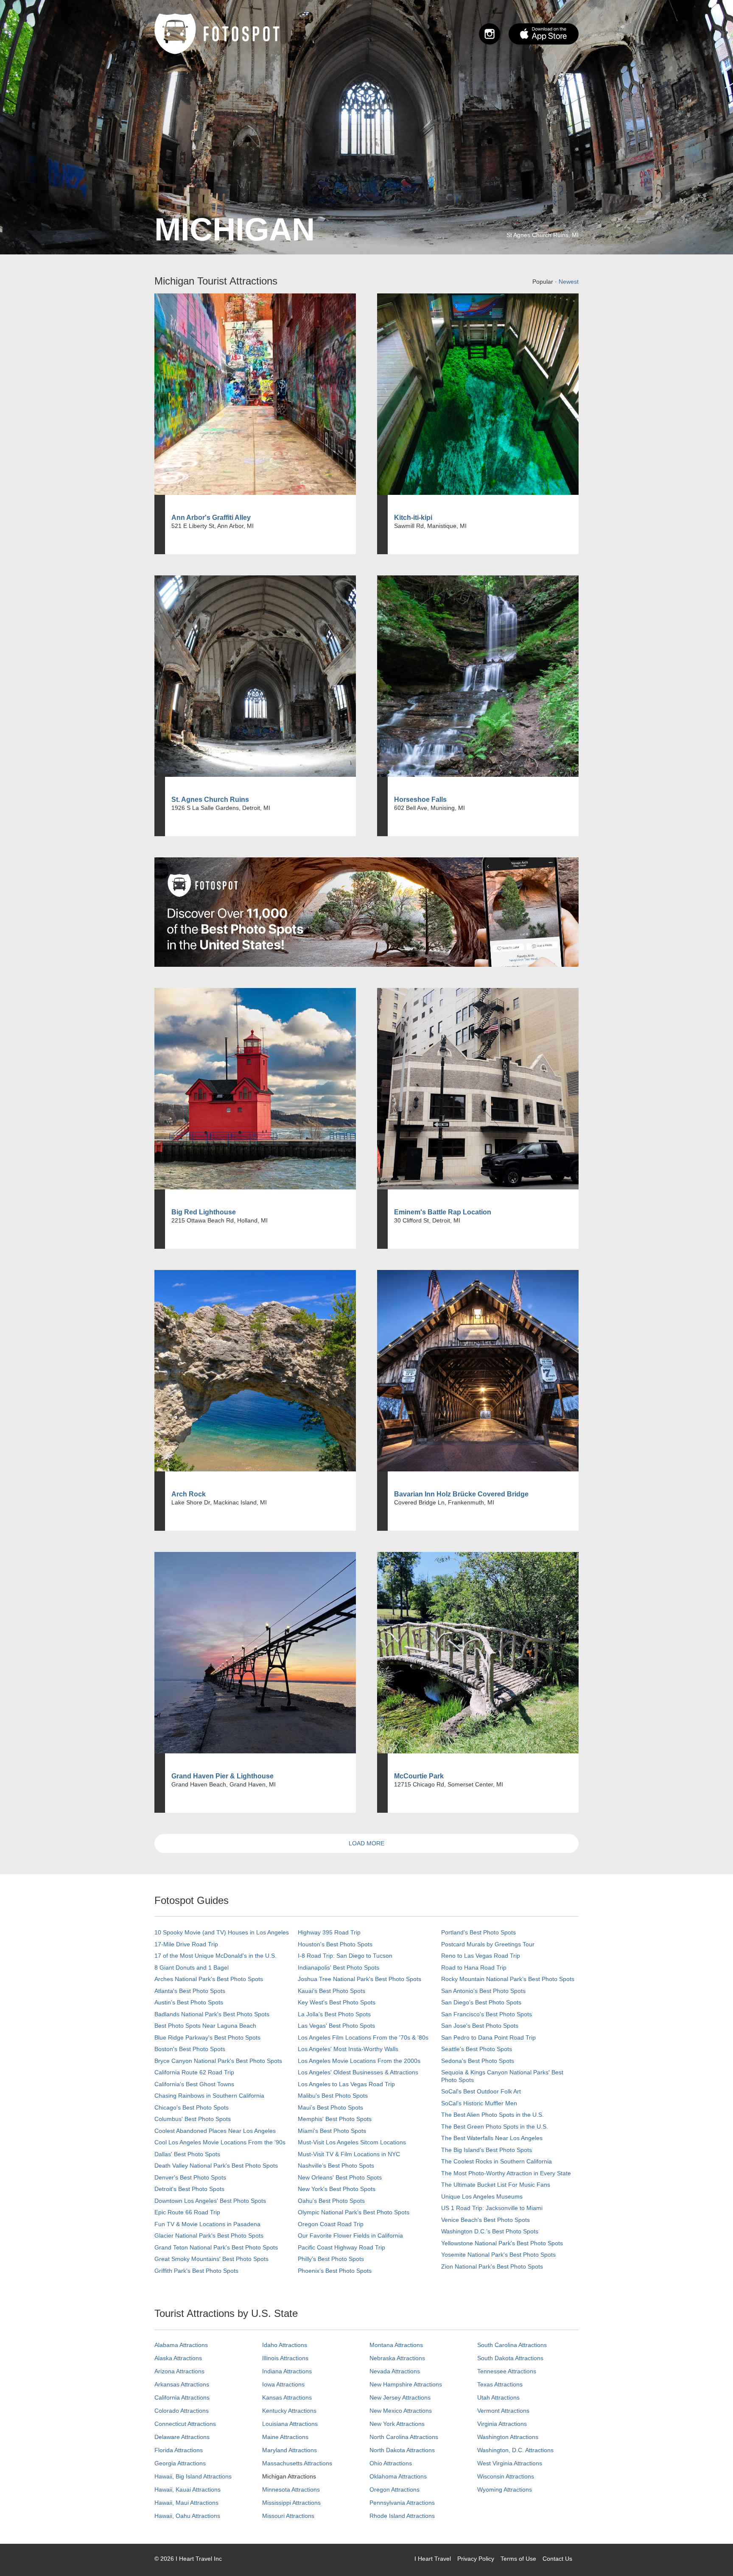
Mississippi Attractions (291, 2503)
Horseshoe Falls (420, 800)
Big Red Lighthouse (204, 1212)
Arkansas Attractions (182, 2384)
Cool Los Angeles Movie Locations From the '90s (220, 2142)
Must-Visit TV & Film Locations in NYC (349, 2154)
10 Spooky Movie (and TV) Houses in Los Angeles (222, 1932)
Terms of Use (518, 2559)
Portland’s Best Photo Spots (478, 1932)
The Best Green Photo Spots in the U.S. (495, 2127)
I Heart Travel (433, 2559)
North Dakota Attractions (402, 2450)
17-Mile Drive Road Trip (186, 1944)
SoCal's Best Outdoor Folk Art (481, 2091)
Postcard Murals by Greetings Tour (488, 1944)
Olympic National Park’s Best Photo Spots (354, 2212)
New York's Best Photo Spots (337, 2189)
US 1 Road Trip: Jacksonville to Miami (492, 2208)
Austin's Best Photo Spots (189, 2002)
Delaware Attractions (182, 2437)
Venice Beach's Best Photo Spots (485, 2220)
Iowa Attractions (283, 2384)
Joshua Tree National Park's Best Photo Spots (360, 1979)
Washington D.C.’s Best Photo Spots (490, 2231)
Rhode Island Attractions (402, 2516)
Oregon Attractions (394, 2489)
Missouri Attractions (288, 2516)
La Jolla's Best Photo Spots (334, 2014)
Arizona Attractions (179, 2371)
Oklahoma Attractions (398, 2476)
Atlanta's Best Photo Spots (190, 1991)
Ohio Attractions (391, 2463)
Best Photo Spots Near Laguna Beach (205, 2026)
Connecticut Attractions (185, 2424)
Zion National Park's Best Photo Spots (492, 2266)
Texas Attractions (500, 2384)
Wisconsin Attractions (506, 2476)
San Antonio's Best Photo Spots (483, 1991)
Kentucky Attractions (289, 2411)
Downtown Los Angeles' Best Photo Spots (210, 2201)
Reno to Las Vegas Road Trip (481, 1956)
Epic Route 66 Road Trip (187, 2212)
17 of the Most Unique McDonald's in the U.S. (215, 1956)
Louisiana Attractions (290, 2424)
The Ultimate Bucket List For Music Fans (496, 2185)
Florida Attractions (179, 2450)
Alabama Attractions (181, 2345)
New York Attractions (397, 2424)
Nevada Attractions (395, 2371)
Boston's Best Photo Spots (190, 2049)
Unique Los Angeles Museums (482, 2196)
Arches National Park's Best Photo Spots (209, 1979)
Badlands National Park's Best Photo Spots (212, 2014)
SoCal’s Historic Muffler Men (479, 2103)
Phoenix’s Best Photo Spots (335, 2271)
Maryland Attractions (290, 2450)
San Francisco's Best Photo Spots (487, 2014)
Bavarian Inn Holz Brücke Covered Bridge (461, 1494)
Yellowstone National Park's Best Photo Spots (502, 2243)
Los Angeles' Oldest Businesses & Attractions (358, 2072)
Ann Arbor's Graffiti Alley (211, 518)
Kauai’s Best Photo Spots (332, 1991)
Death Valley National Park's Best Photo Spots (216, 2166)
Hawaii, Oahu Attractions (187, 2516)
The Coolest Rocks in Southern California (497, 2161)
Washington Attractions (508, 2437)
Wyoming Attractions (505, 2489)
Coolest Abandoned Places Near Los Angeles (215, 2131)
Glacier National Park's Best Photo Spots (209, 2236)
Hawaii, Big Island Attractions (193, 2476)
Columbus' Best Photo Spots (193, 2119)
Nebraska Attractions (397, 2358)
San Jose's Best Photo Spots (480, 2026)
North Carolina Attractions (404, 2437)
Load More (366, 1843)
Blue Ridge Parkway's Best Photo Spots (207, 2037)
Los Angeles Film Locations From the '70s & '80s (363, 2037)
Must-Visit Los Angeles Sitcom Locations (352, 2142)
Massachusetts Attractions (297, 2463)
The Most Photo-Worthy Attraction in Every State (506, 2173)
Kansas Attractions (287, 2397)
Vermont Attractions (503, 2411)
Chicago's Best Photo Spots (192, 2107)
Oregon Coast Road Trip (331, 2224)
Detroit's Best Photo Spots (189, 2189)
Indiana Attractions (287, 2371)
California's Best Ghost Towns (194, 2084)
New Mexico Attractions (401, 2411)
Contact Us (557, 2559)
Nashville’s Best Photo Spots (336, 2166)
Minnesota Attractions (291, 2489)
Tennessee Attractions (507, 2371)
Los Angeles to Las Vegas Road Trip (346, 2084)
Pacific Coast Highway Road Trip (341, 2247)
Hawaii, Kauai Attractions (187, 2489)
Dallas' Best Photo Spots (187, 2154)
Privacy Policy (476, 2559)
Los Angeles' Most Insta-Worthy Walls (348, 2049)
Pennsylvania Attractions (402, 2503)
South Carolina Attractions (512, 2345)
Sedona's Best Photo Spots (478, 2061)
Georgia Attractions (180, 2463)
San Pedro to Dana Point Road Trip (488, 2037)
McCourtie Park (419, 1776)
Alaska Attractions (178, 2358)
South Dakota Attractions (510, 2358)
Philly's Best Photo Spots (331, 2259)
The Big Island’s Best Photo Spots (487, 2150)
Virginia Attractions (502, 2424)
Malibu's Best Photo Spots (333, 2096)
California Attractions (182, 2397)
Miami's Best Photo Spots (332, 2131)
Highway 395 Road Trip (329, 1932)
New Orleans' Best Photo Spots (340, 2177)
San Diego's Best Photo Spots (481, 2002)
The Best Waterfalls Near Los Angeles (492, 2138)
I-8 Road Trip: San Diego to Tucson (345, 1956)
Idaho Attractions (285, 2345)
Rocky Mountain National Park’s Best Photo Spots (508, 1979)
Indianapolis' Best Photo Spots (339, 1968)
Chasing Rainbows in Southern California (209, 2096)
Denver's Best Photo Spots (190, 2177)
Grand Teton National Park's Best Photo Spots (216, 2247)
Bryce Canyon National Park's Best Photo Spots (218, 2061)
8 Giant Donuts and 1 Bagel (192, 1968)
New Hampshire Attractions (406, 2384)
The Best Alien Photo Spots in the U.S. (492, 2115)
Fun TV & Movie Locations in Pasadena (207, 2224)
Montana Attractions (396, 2345)
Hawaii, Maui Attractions (186, 2503)
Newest (569, 282)
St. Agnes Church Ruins (210, 800)
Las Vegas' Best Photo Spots (336, 2026)
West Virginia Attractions (510, 2463)
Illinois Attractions (285, 2358)
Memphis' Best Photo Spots (335, 2119)
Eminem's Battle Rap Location (443, 1212)
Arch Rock (189, 1494)
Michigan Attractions (289, 2476)
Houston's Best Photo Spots (335, 1944)
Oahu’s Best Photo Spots (331, 2201)
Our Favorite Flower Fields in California (350, 2236)
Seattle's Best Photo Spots (477, 2049)
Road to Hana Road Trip (474, 1968)
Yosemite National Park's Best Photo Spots (498, 2255)
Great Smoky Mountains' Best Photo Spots (211, 2259)
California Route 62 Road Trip (194, 2072)
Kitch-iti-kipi (413, 518)
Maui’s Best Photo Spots (330, 2107)
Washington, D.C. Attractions (515, 2450)
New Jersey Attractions (400, 2397)
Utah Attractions (498, 2397)
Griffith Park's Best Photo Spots (196, 2271)
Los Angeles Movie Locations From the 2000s (359, 2061)
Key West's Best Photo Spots (337, 2002)
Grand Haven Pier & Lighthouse (222, 1776)
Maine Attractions (285, 2437)
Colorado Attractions (182, 2411)
